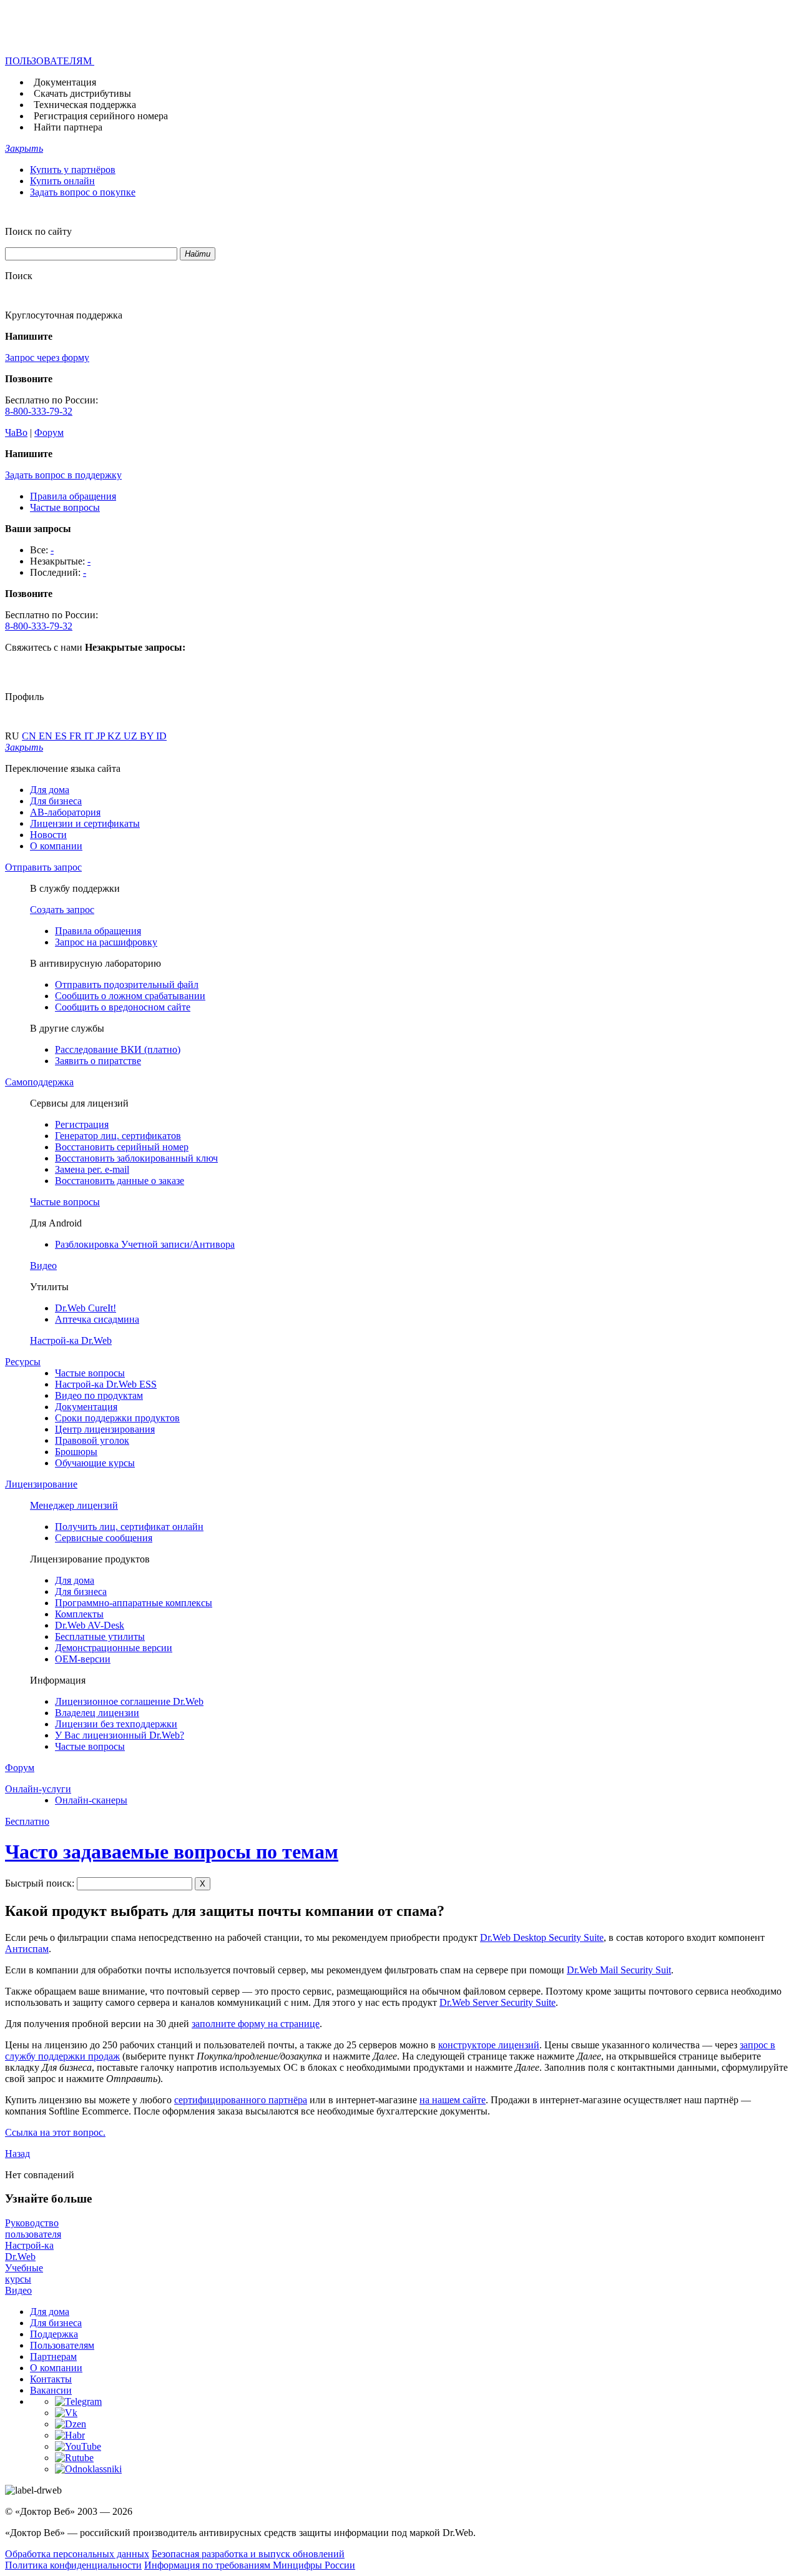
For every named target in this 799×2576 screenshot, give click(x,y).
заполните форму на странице (256, 2024)
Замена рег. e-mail (92, 1169)
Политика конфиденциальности (73, 2565)
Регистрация (82, 1124)
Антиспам (27, 1949)
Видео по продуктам (99, 1395)
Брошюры (76, 1452)
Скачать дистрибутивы (82, 93)
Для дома (50, 790)
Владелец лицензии (97, 1713)
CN (30, 736)
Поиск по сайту (38, 231)
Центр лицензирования (105, 1429)
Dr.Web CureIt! (86, 1308)
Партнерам (53, 2356)
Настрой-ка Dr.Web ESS (106, 1384)
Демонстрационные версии (114, 1648)
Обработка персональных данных (77, 2554)
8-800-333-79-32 (39, 411)
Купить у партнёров (73, 170)
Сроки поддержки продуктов (117, 1418)
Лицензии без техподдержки (116, 1724)
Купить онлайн (62, 181)
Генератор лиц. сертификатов (118, 1136)
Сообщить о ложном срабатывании (130, 996)
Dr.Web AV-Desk (90, 1625)
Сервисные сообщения (104, 1538)
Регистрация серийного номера (101, 116)
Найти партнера (68, 127)
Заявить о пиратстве (98, 1061)
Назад (17, 2154)
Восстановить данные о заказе (120, 1181)
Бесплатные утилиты (100, 1636)
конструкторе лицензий (489, 2045)
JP (102, 736)
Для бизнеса (56, 801)
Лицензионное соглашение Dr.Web (129, 1701)
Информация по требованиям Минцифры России (250, 2565)
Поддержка (54, 2334)
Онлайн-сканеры (91, 1800)
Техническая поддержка (85, 105)
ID (161, 736)
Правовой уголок (92, 1440)
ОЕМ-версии (83, 1659)
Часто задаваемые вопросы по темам (172, 1852)
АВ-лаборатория (65, 812)
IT (90, 736)
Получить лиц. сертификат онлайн (129, 1527)
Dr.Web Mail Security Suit (619, 1970)
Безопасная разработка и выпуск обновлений (248, 2554)
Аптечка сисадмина (97, 1319)
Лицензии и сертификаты (85, 823)
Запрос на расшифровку (106, 942)
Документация (65, 82)
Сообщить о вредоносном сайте (123, 1007)
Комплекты (79, 1614)
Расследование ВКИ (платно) (118, 1049)
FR (77, 736)
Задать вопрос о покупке (83, 192)
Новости (48, 835)
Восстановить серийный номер (122, 1147)
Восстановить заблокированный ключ (136, 1158)
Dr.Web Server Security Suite (498, 2002)
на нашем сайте (453, 2100)
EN (47, 736)
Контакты (51, 2379)
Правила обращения (73, 496)
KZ (115, 736)
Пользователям (62, 2345)
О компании (56, 846)
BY (148, 736)
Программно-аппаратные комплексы (134, 1603)
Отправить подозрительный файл (127, 985)
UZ (132, 736)
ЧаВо (16, 432)
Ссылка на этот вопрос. (55, 2132)
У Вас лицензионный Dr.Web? (120, 1735)
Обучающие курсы (95, 1463)
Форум (49, 432)
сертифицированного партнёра (241, 2100)
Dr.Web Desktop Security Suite (542, 1937)
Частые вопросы (65, 507)
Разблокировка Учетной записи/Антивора (145, 1244)
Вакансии (51, 2390)
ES (62, 736)
